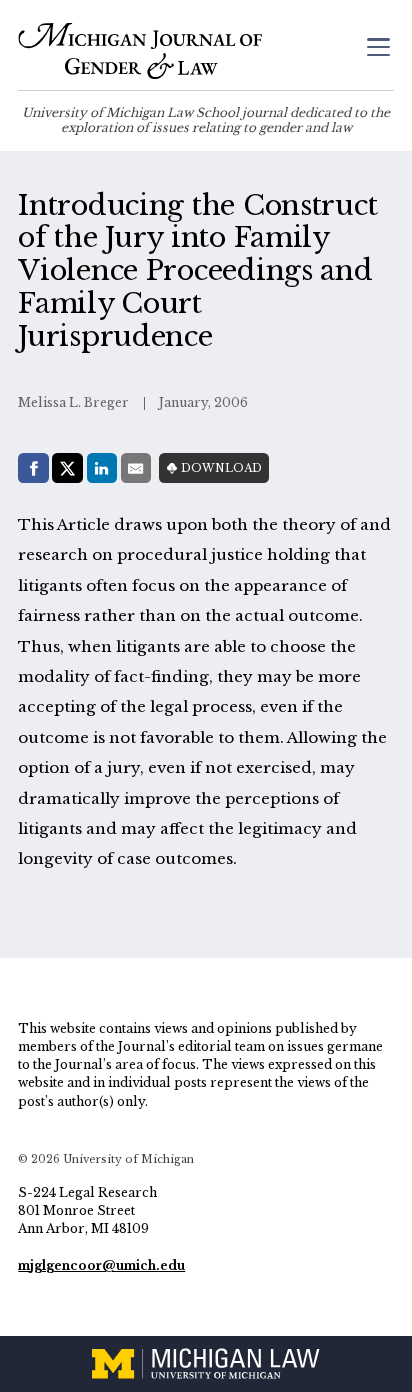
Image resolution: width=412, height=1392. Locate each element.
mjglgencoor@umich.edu (101, 1265)
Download (221, 468)
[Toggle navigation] (378, 49)
